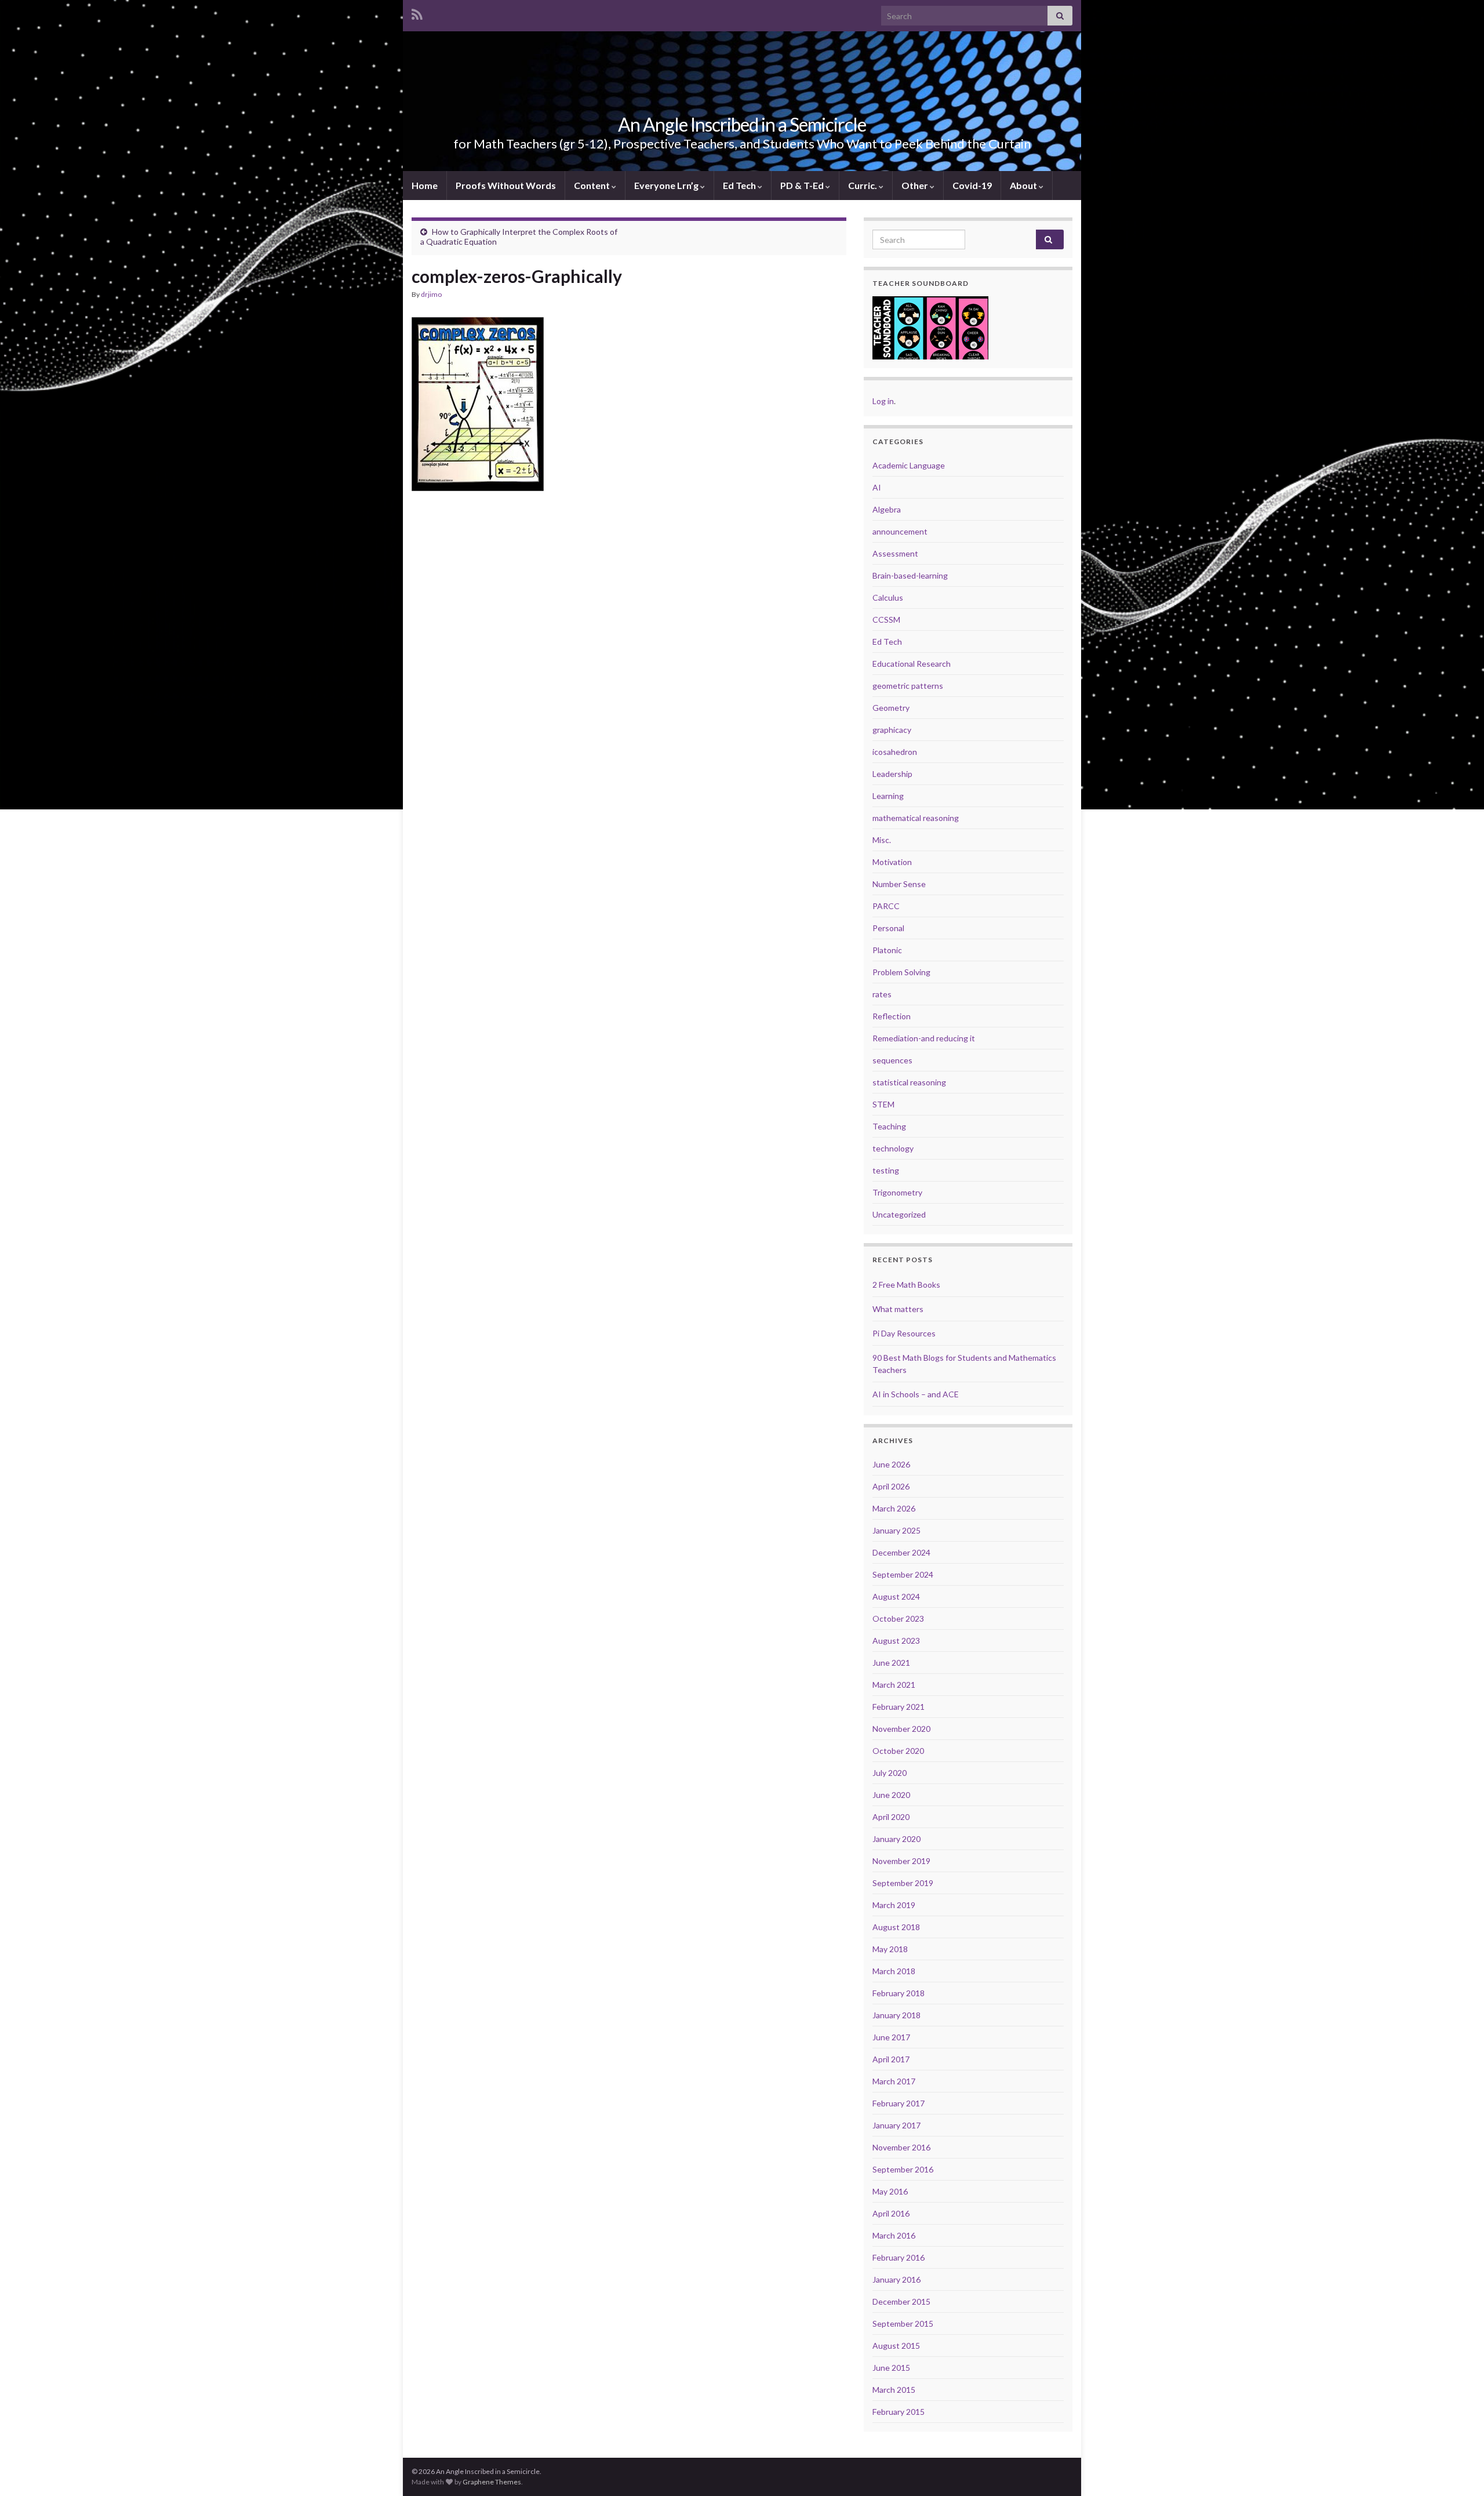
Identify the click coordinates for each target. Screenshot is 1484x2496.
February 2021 (899, 1707)
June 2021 (891, 1663)
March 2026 (894, 1508)
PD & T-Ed (803, 185)
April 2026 (891, 1486)
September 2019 (903, 1883)
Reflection (892, 1016)
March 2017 (894, 2081)
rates (882, 994)
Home (425, 185)
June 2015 (891, 2368)
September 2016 (903, 2169)
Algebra (887, 509)
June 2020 (891, 1795)
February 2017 (899, 2103)
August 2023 (896, 1641)
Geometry (891, 708)
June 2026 (891, 1464)
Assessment (895, 553)
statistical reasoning (909, 1082)
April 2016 (891, 2213)
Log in (883, 401)
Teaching (889, 1126)
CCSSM (886, 620)
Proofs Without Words (506, 185)
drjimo (431, 294)
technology (893, 1148)
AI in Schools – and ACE (916, 1394)
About (1024, 185)
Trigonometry (897, 1192)
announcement (900, 531)
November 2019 (901, 1861)
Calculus (888, 597)
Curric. (863, 185)
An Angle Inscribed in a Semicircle (742, 124)
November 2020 (901, 1729)
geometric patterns (908, 686)
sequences (892, 1060)
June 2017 (891, 2037)
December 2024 (901, 1552)
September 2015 (903, 2324)
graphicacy (892, 730)
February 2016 (899, 2257)
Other (916, 185)
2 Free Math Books (906, 1285)
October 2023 (898, 1618)
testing (886, 1170)
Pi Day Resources (904, 1333)
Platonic (887, 950)
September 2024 (903, 1574)
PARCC (886, 906)
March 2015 (894, 2390)
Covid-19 (972, 185)
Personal (888, 928)
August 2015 (896, 2346)
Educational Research (912, 664)
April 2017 (891, 2059)
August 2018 (896, 1927)
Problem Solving (901, 972)
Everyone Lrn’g (667, 185)
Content (593, 185)
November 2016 (901, 2147)
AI (877, 487)
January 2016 (896, 2279)
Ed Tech (740, 185)
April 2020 (891, 1817)
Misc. (882, 840)
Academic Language (909, 465)
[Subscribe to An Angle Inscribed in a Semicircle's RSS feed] (417, 12)
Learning (888, 796)
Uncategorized (899, 1214)
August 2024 (896, 1596)
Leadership (892, 774)
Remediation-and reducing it (924, 1038)
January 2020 (896, 1839)
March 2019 (894, 1905)
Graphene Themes (492, 2482)
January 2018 (896, 2015)
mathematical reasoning (916, 818)
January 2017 (896, 2125)
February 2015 (899, 2412)
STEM (883, 1104)
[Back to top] (1458, 2470)
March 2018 (894, 1971)
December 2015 (901, 2301)
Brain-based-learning (910, 575)
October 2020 (898, 1751)
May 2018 (890, 1949)
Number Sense (899, 884)
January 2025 (896, 1530)
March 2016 (894, 2235)
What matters (898, 1309)
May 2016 (890, 2191)
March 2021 (894, 1685)
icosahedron (895, 752)
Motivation (892, 862)
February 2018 (899, 1993)
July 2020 (890, 1773)
